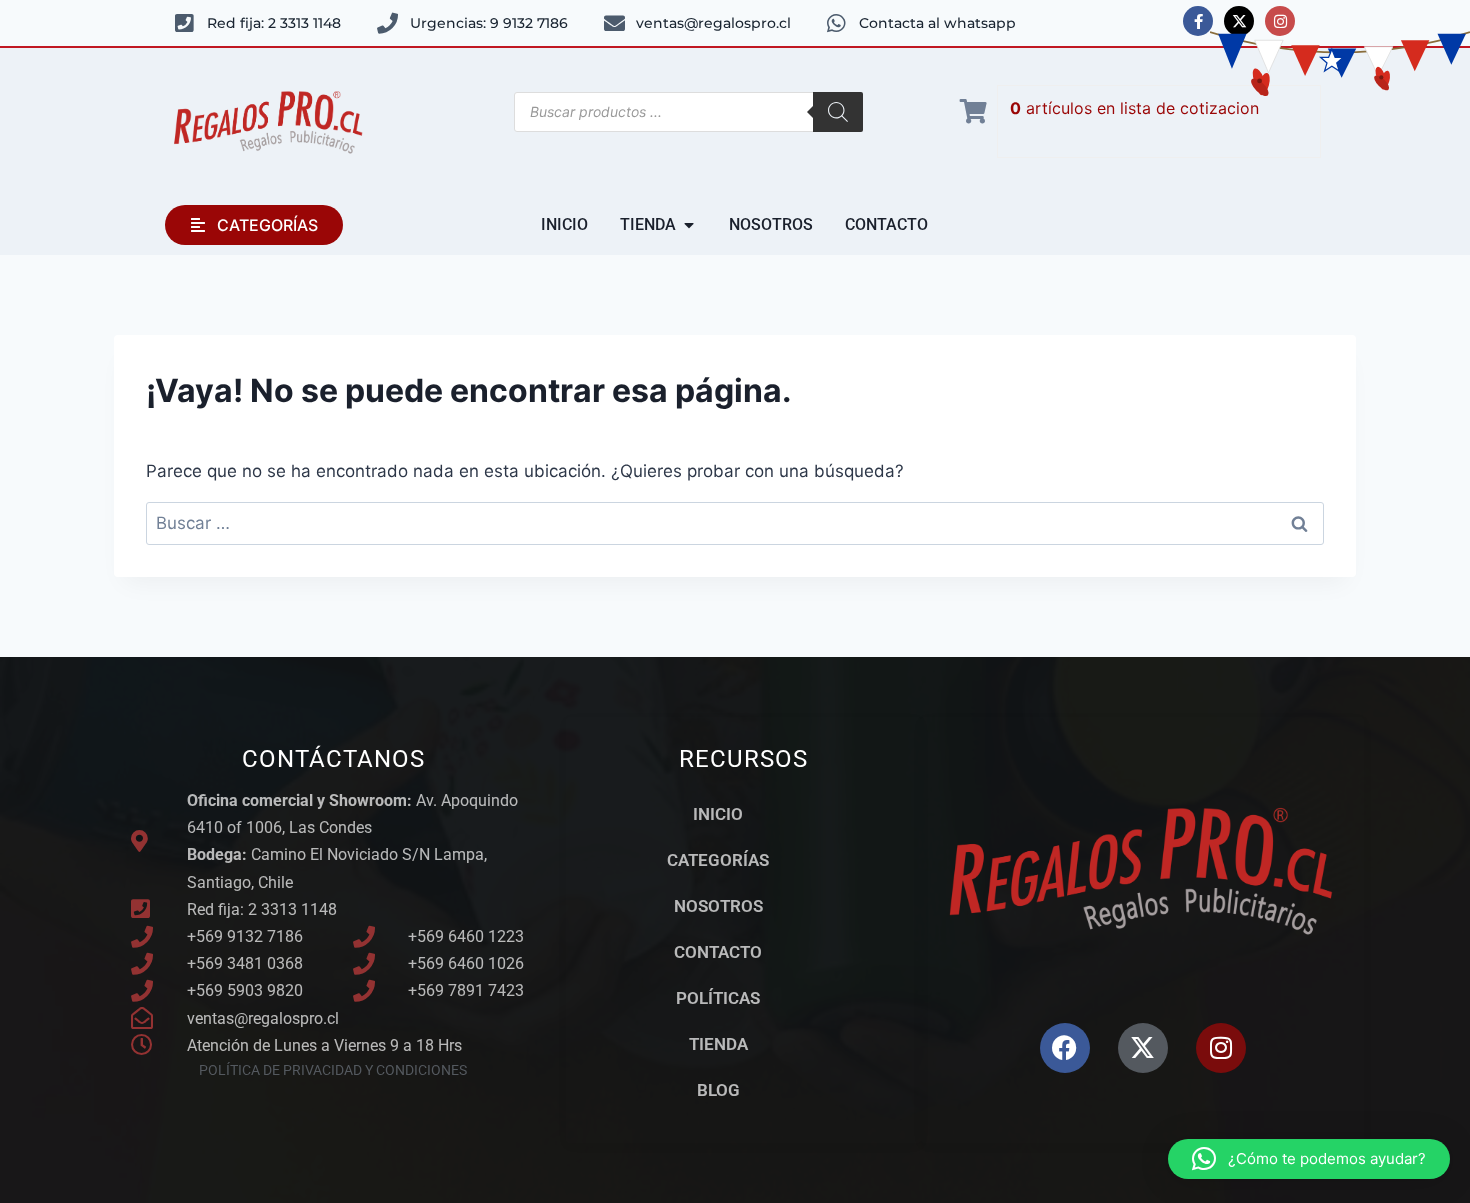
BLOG (718, 1090)
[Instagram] (1280, 21)
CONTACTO (718, 952)
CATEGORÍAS (718, 860)
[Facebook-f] (1198, 21)
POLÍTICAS (718, 998)
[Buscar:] (735, 523)
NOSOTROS (718, 906)
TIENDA (718, 1044)
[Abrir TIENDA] (689, 225)
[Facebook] (1065, 1048)
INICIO (718, 814)
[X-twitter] (1239, 21)
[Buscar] (838, 112)
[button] (1309, 1159)
